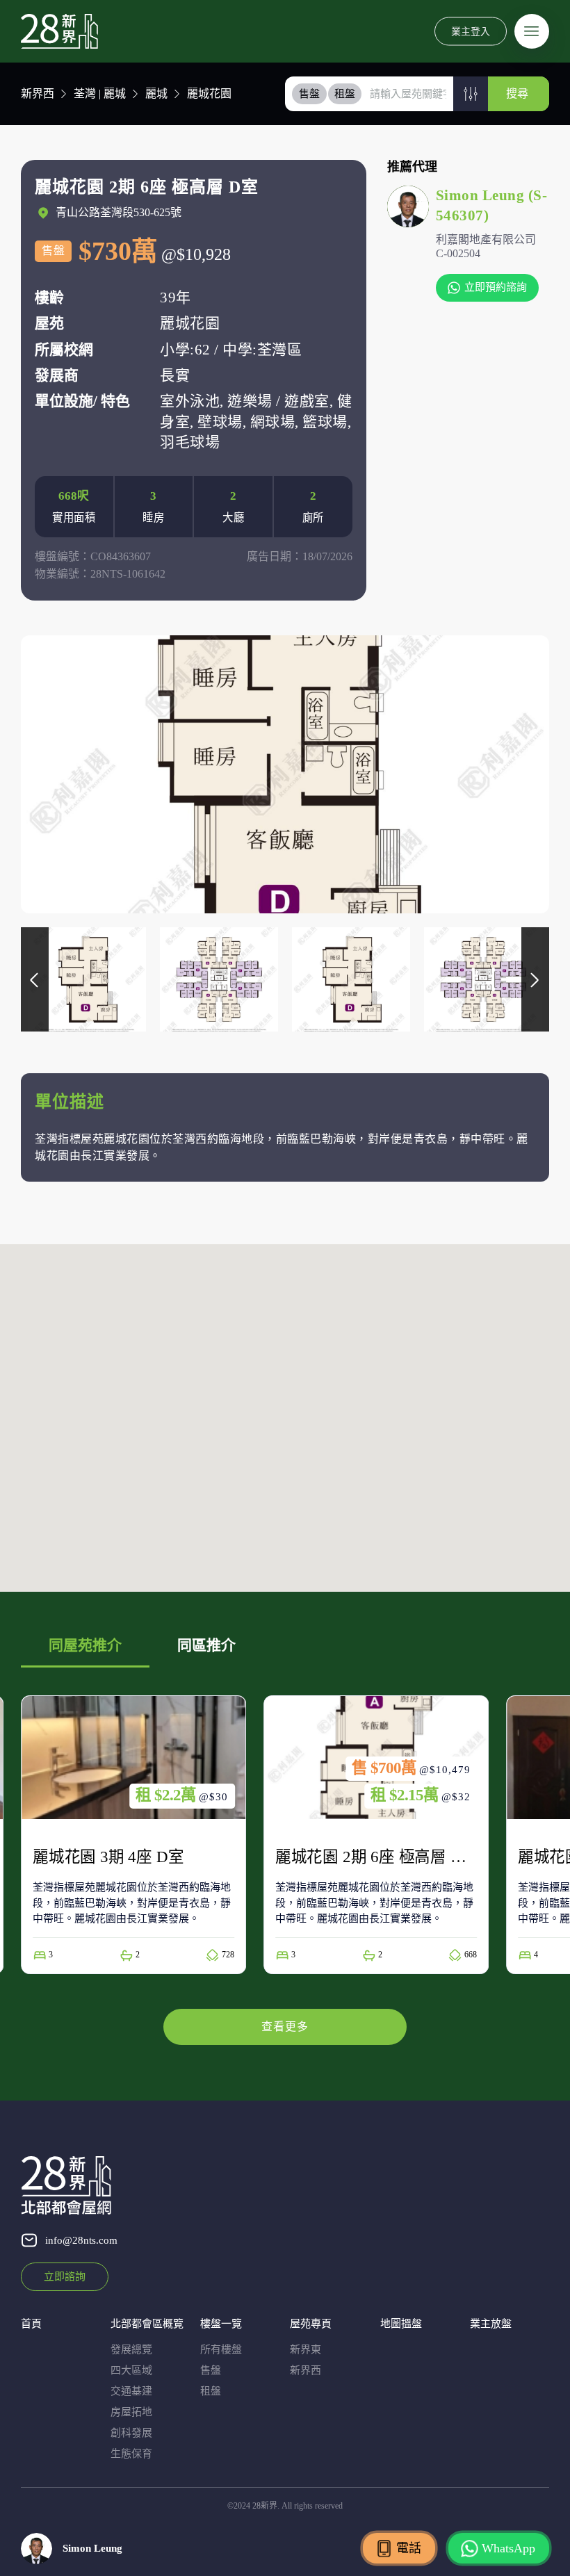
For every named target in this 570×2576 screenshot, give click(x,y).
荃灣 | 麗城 (100, 93)
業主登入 (471, 31)
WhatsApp (508, 2548)
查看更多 (285, 2027)
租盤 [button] (345, 94)
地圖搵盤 (401, 2324)
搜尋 (517, 93)
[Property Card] (133, 1835)
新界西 (38, 93)
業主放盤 (491, 2324)
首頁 (31, 2324)
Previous (35, 979)
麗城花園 (209, 93)
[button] (471, 94)
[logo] (59, 31)
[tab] (310, 94)
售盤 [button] (309, 94)
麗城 (156, 93)
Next (535, 979)
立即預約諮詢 (496, 287)
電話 (409, 2548)
